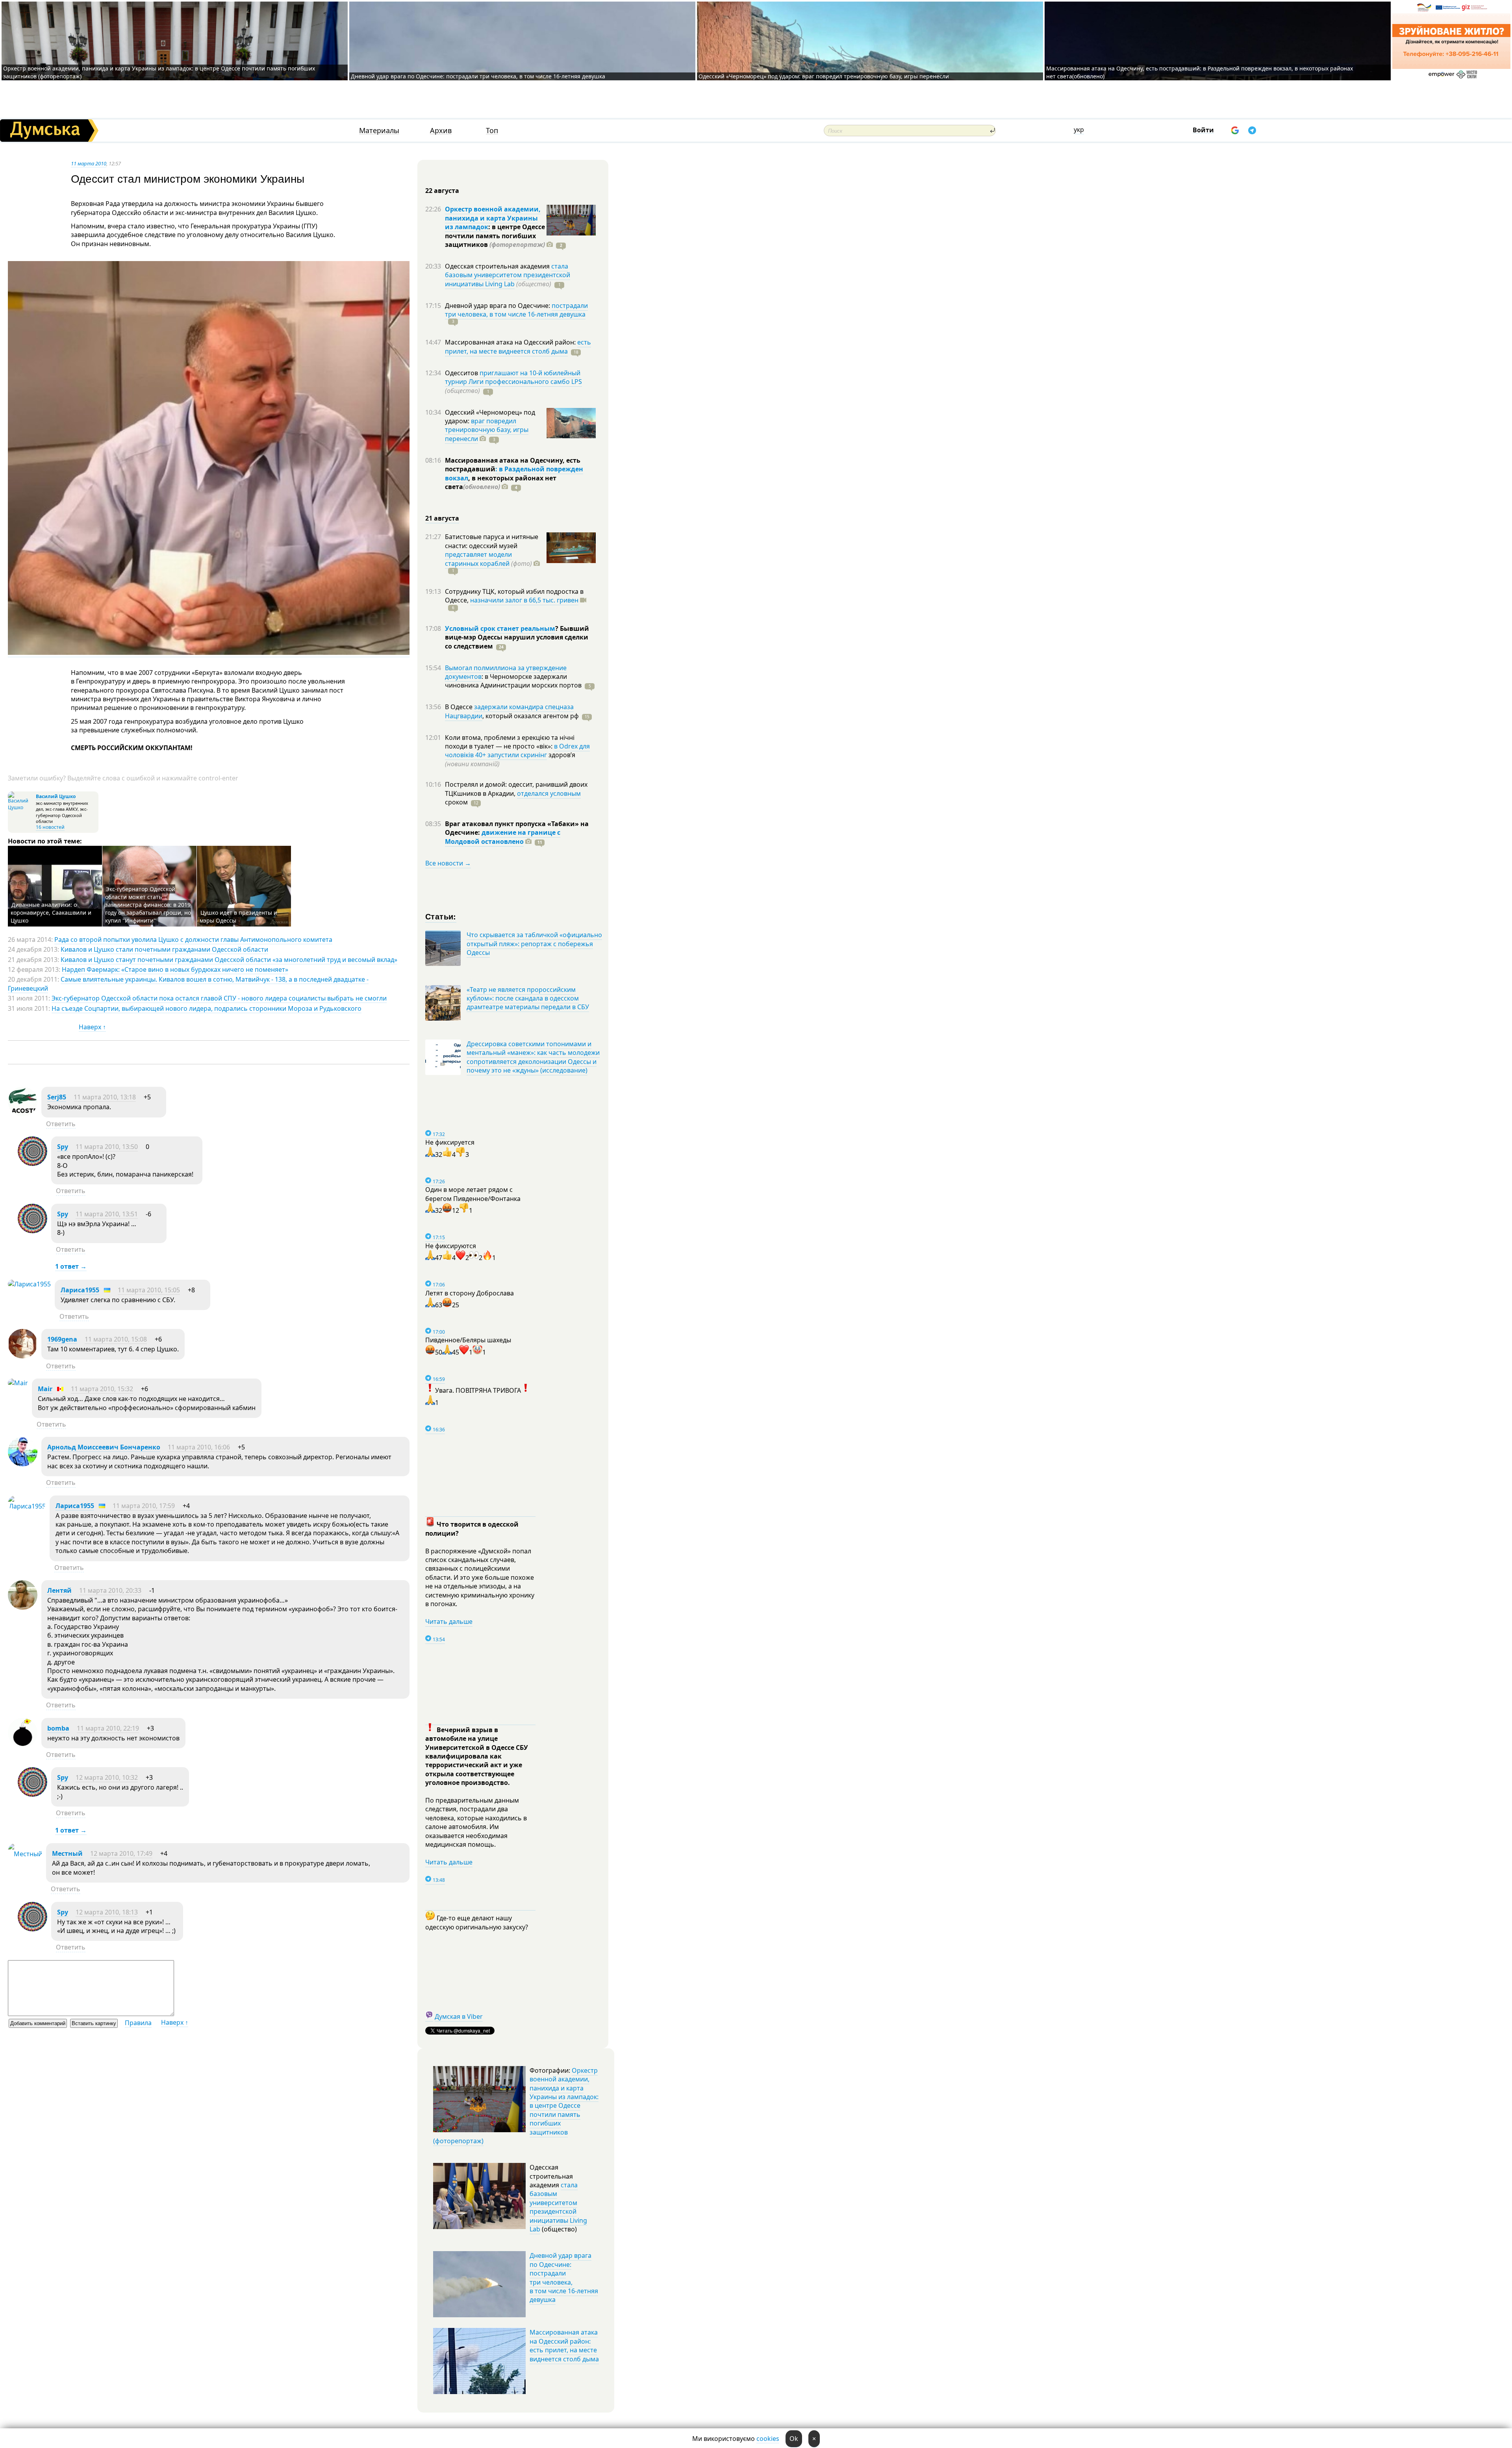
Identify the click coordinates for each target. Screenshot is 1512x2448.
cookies (768, 2439)
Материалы (379, 131)
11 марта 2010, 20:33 (110, 1590)
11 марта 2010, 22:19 (108, 1728)
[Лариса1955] (29, 1284)
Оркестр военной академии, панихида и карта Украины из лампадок (493, 218)
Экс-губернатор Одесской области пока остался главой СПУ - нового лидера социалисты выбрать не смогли (219, 998)
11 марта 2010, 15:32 (102, 1389)
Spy (63, 1147)
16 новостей (50, 827)
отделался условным (549, 793)
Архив (441, 131)
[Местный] (25, 1854)
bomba (58, 1728)
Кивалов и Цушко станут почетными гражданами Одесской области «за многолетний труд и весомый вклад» (229, 960)
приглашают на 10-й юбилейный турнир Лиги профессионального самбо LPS (513, 377)
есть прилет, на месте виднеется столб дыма (518, 347)
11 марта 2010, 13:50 (107, 1147)
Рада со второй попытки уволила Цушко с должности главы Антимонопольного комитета (193, 940)
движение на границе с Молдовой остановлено (503, 837)
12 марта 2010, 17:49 (121, 1853)
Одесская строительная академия (498, 266)
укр (1079, 130)
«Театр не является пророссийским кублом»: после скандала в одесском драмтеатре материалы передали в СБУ (528, 998)
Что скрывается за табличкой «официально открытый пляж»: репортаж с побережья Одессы (534, 944)
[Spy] (32, 1164)
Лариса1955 (80, 1290)
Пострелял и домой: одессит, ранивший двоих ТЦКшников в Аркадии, (516, 789)
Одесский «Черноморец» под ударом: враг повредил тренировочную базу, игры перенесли (824, 76)
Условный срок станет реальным (500, 628)
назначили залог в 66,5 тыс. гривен (524, 600)
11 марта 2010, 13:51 (107, 1214)
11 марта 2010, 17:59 (144, 1506)
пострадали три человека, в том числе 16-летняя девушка (516, 310)
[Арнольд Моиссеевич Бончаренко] (23, 1464)
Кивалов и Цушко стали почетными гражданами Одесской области (164, 949)
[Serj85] (23, 1114)
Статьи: (441, 916)
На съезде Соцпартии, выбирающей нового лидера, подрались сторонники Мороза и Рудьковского (207, 1008)
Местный (67, 1853)
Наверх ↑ (92, 1027)
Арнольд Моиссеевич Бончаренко (104, 1447)
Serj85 (57, 1097)
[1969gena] (23, 1356)
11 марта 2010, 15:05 (149, 1290)
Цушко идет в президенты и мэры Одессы (238, 916)
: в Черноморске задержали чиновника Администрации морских (513, 681)
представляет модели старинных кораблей (478, 559)
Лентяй (59, 1590)
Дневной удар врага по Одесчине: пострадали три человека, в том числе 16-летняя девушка (478, 76)
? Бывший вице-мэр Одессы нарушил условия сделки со (517, 637)
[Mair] (18, 1383)
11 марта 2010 (89, 163)
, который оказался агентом (531, 716)
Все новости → (448, 863)
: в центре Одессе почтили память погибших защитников (495, 236)
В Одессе (460, 707)
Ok (794, 2439)
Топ (492, 131)
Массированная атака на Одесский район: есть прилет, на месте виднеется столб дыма (564, 2345)
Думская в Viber (459, 2016)
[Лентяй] (23, 1607)
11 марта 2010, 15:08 (116, 1339)
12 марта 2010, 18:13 (107, 1912)
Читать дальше (449, 1621)
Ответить (61, 1124)
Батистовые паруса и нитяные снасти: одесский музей (492, 541)
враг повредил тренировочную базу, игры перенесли (487, 430)
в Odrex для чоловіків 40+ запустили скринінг (517, 751)
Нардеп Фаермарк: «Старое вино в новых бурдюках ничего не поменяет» (175, 969)
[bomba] (23, 1745)
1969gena (62, 1339)
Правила (138, 2023)
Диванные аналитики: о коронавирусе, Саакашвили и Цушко (51, 913)
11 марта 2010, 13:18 (105, 1097)
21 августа (442, 518)
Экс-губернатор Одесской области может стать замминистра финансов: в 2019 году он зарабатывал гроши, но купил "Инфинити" (148, 905)
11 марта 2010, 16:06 (199, 1447)
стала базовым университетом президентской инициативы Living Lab (508, 275)
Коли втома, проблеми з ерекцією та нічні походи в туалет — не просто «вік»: (510, 742)
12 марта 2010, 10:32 (107, 1777)
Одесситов (462, 373)
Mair (45, 1389)
